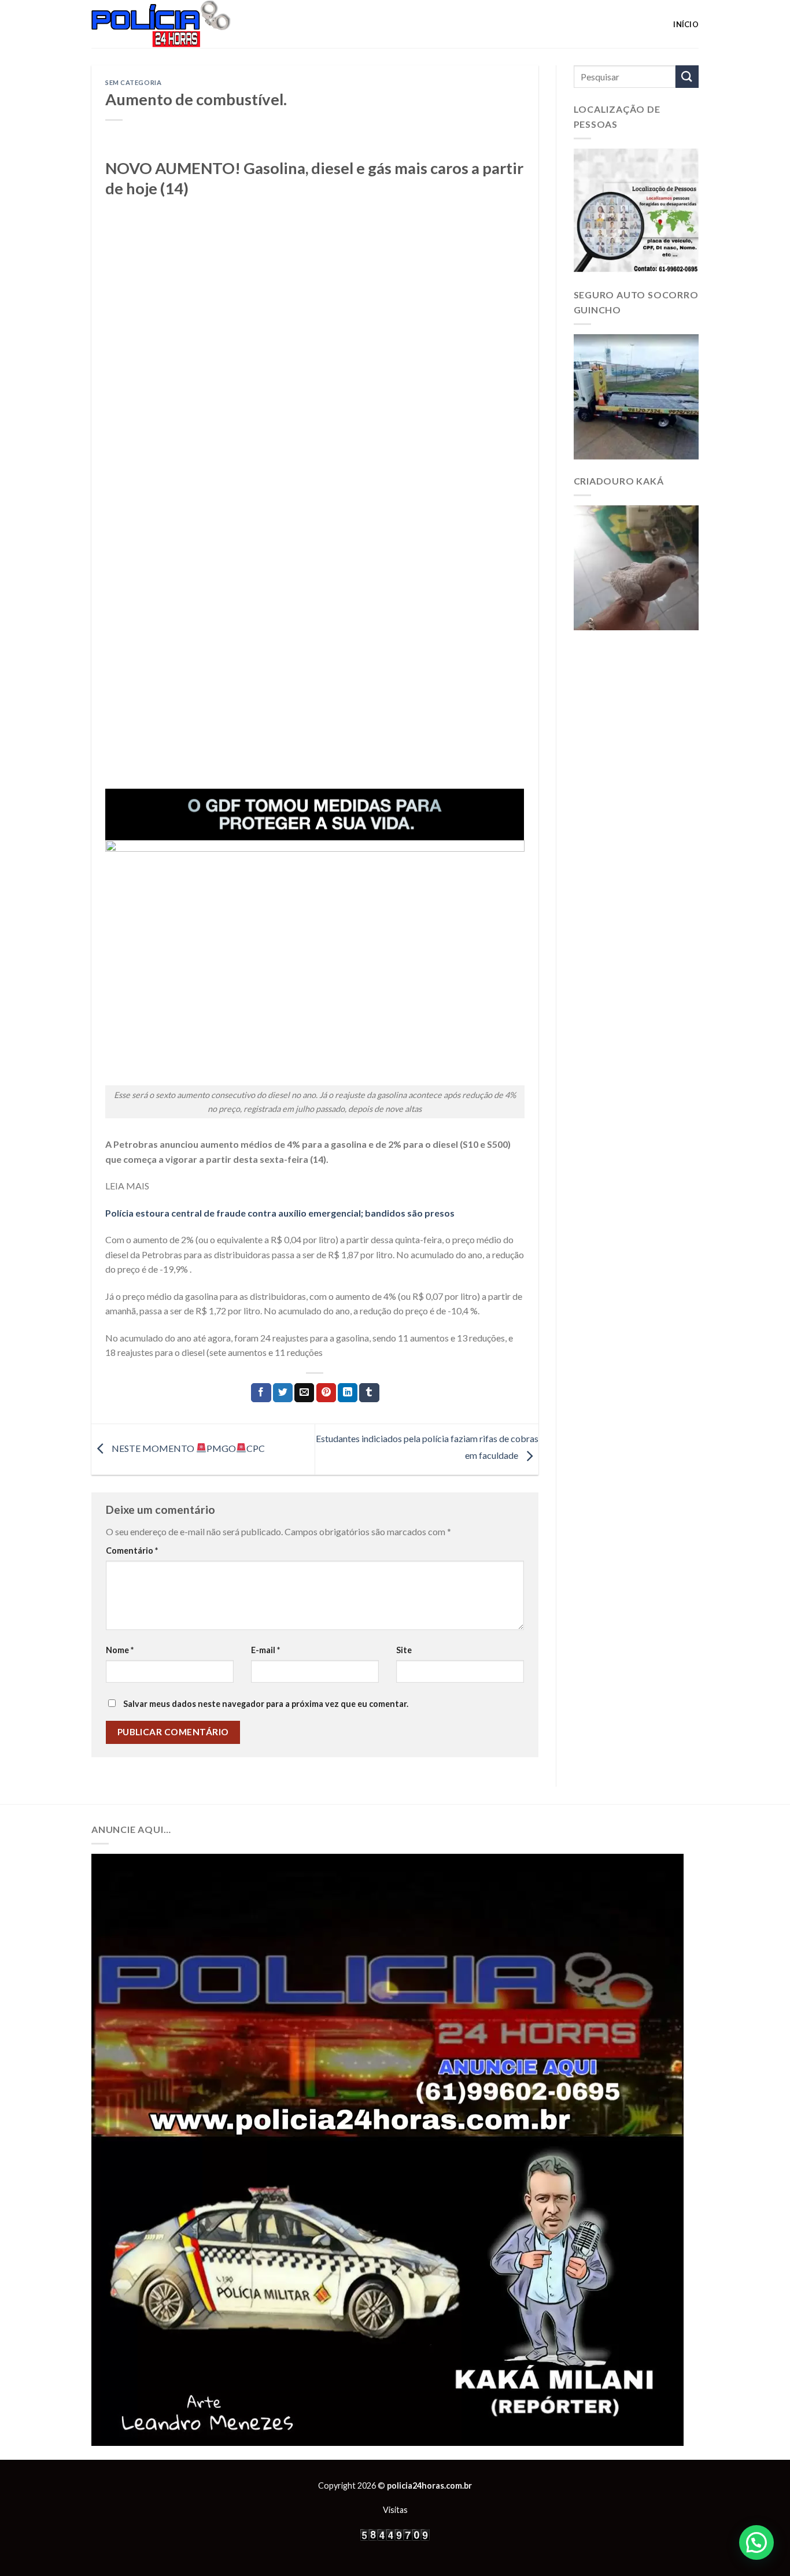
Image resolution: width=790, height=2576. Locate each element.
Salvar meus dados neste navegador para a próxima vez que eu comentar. (266, 1704)
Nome (120, 1650)
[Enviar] (687, 77)
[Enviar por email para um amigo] (304, 1393)
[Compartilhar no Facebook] (261, 1393)
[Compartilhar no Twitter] (283, 1393)
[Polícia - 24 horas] (180, 24)
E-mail (265, 1650)
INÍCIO (686, 24)
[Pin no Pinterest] (326, 1393)
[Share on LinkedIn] (348, 1393)
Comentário (132, 1551)
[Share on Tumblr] (369, 1393)
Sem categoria (133, 82)
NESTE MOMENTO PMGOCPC (187, 1448)
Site (404, 1650)
